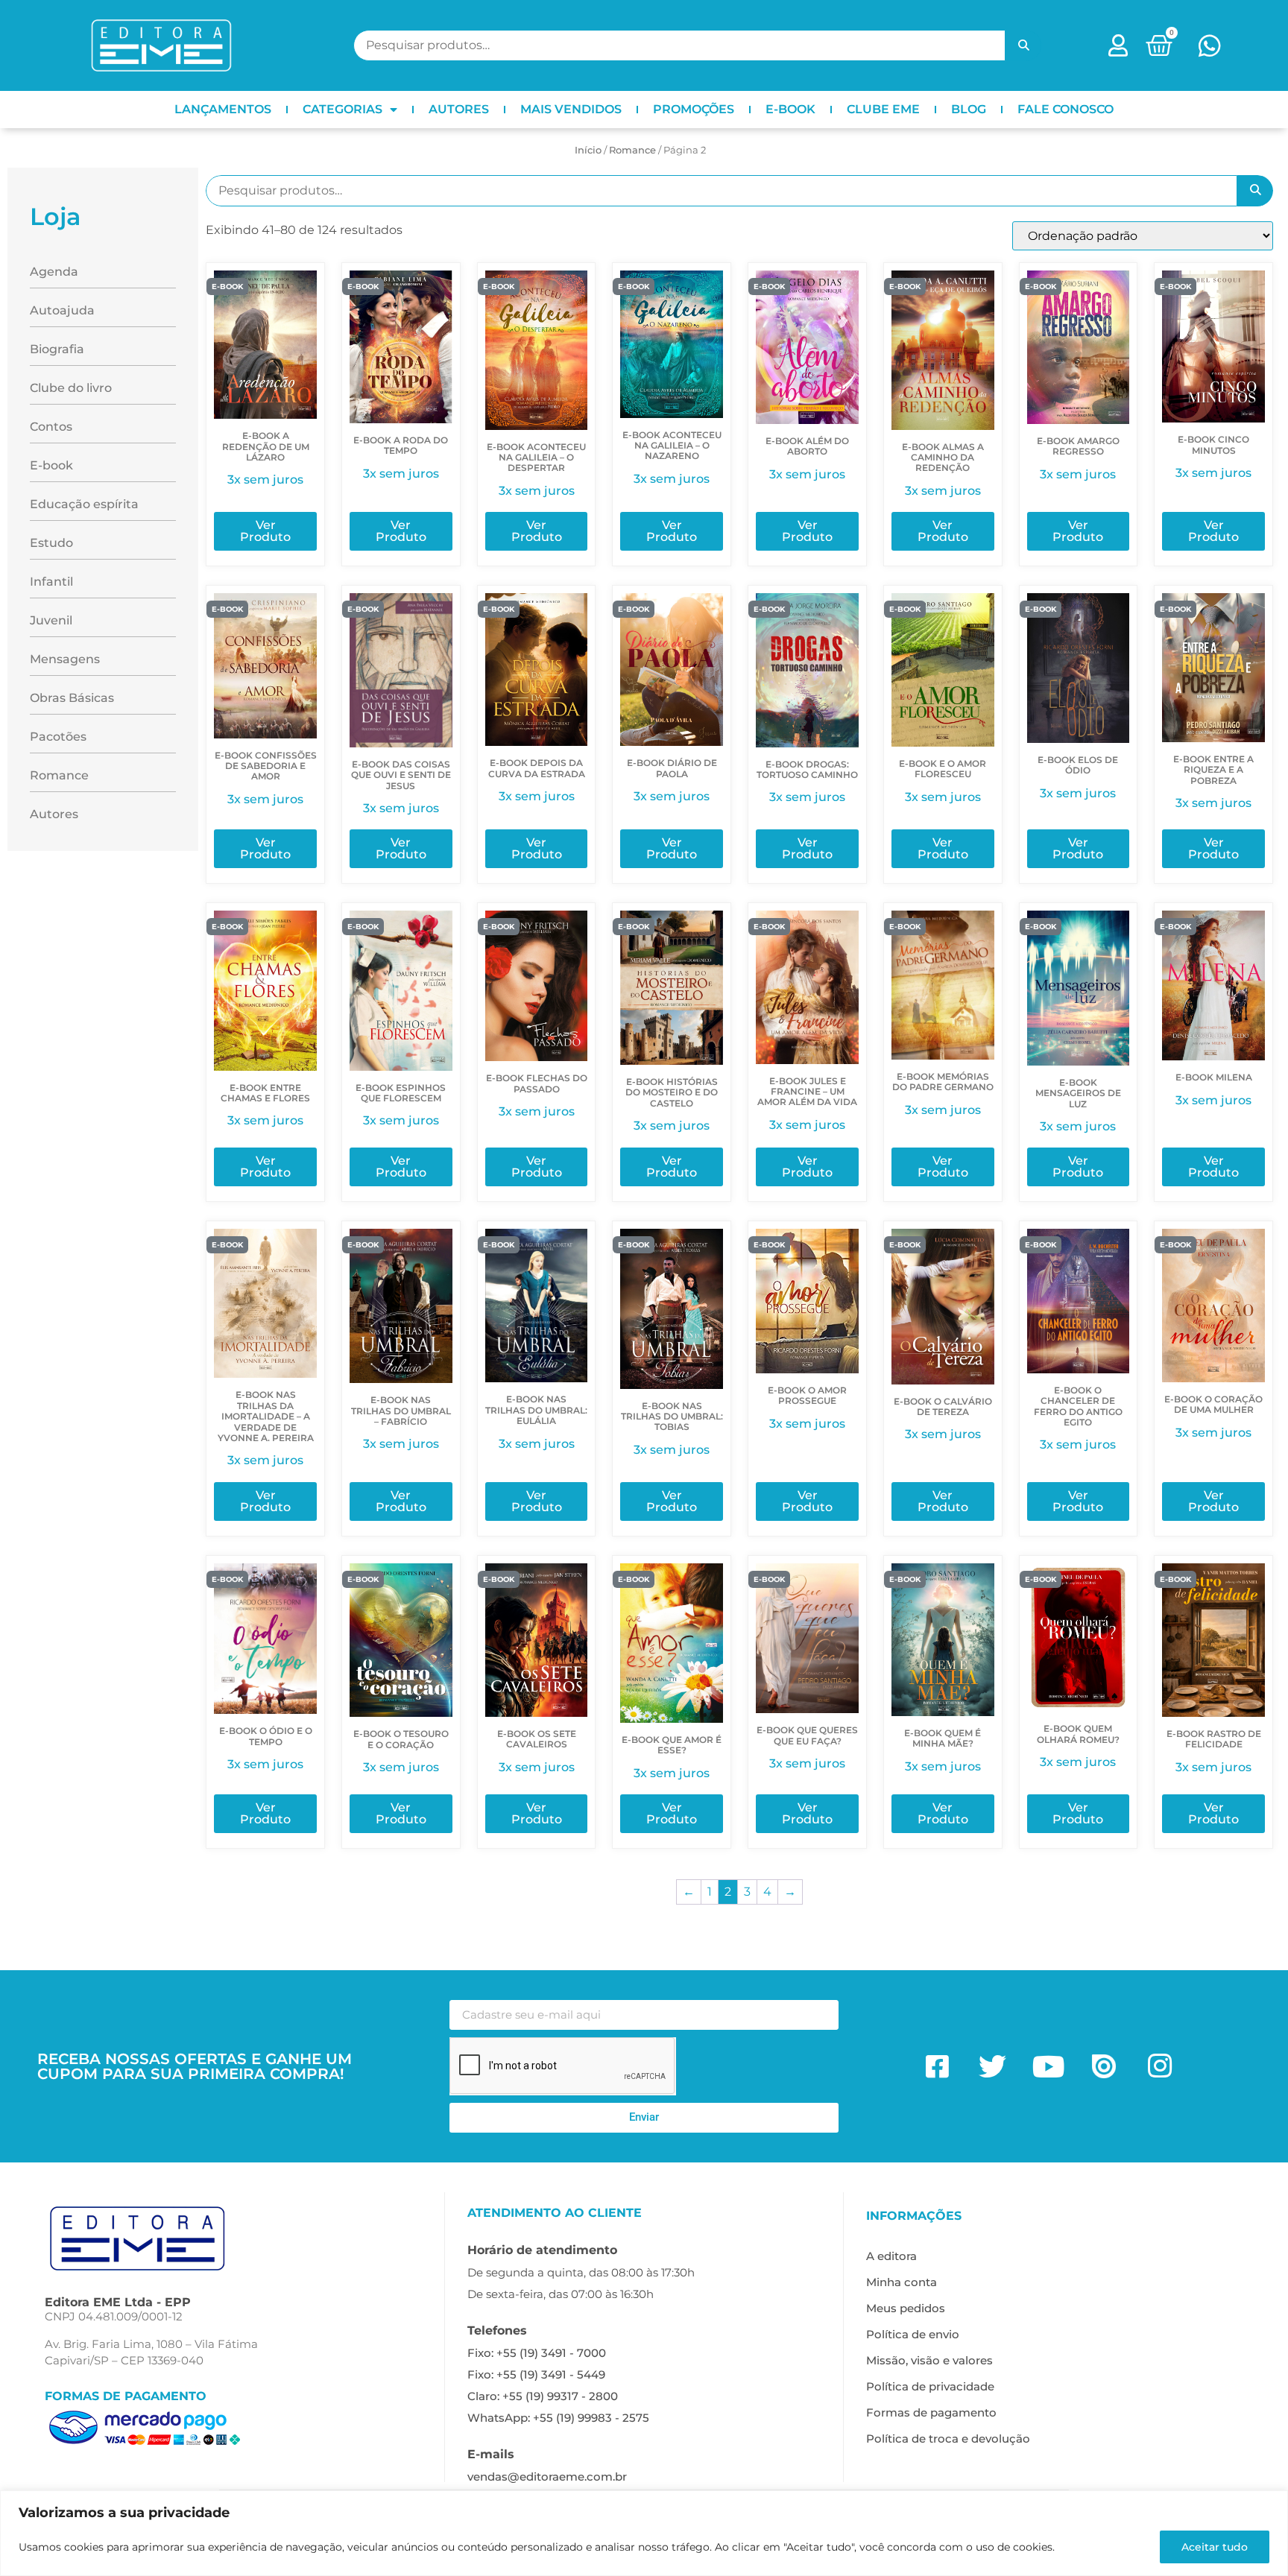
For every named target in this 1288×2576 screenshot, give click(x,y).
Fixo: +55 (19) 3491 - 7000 (537, 2353)
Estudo (51, 543)
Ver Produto (265, 531)
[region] (644, 2533)
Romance (632, 150)
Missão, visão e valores (929, 2360)
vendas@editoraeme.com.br (547, 2477)
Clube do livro (71, 388)
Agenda (54, 272)
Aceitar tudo (1215, 2547)
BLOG (969, 109)
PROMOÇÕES (694, 109)
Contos (51, 427)
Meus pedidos (906, 2308)
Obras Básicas (72, 698)
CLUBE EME (883, 109)
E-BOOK (790, 109)
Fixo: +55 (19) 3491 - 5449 (536, 2374)
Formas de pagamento (931, 2412)
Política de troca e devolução (948, 2439)
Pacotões (58, 737)
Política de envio (913, 2334)
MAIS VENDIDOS (571, 109)
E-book (51, 465)
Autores (54, 814)
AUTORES (459, 109)
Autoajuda (62, 310)
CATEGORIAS (342, 109)
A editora (891, 2256)
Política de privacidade (930, 2386)
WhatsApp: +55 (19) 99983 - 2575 (558, 2418)
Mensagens (65, 659)
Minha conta (902, 2282)
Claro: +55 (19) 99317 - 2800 (543, 2396)
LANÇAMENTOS (223, 109)
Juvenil (51, 620)
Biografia (57, 349)
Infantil (51, 582)
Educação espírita (84, 504)
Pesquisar (1023, 45)
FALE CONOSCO (1066, 109)
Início (588, 150)
